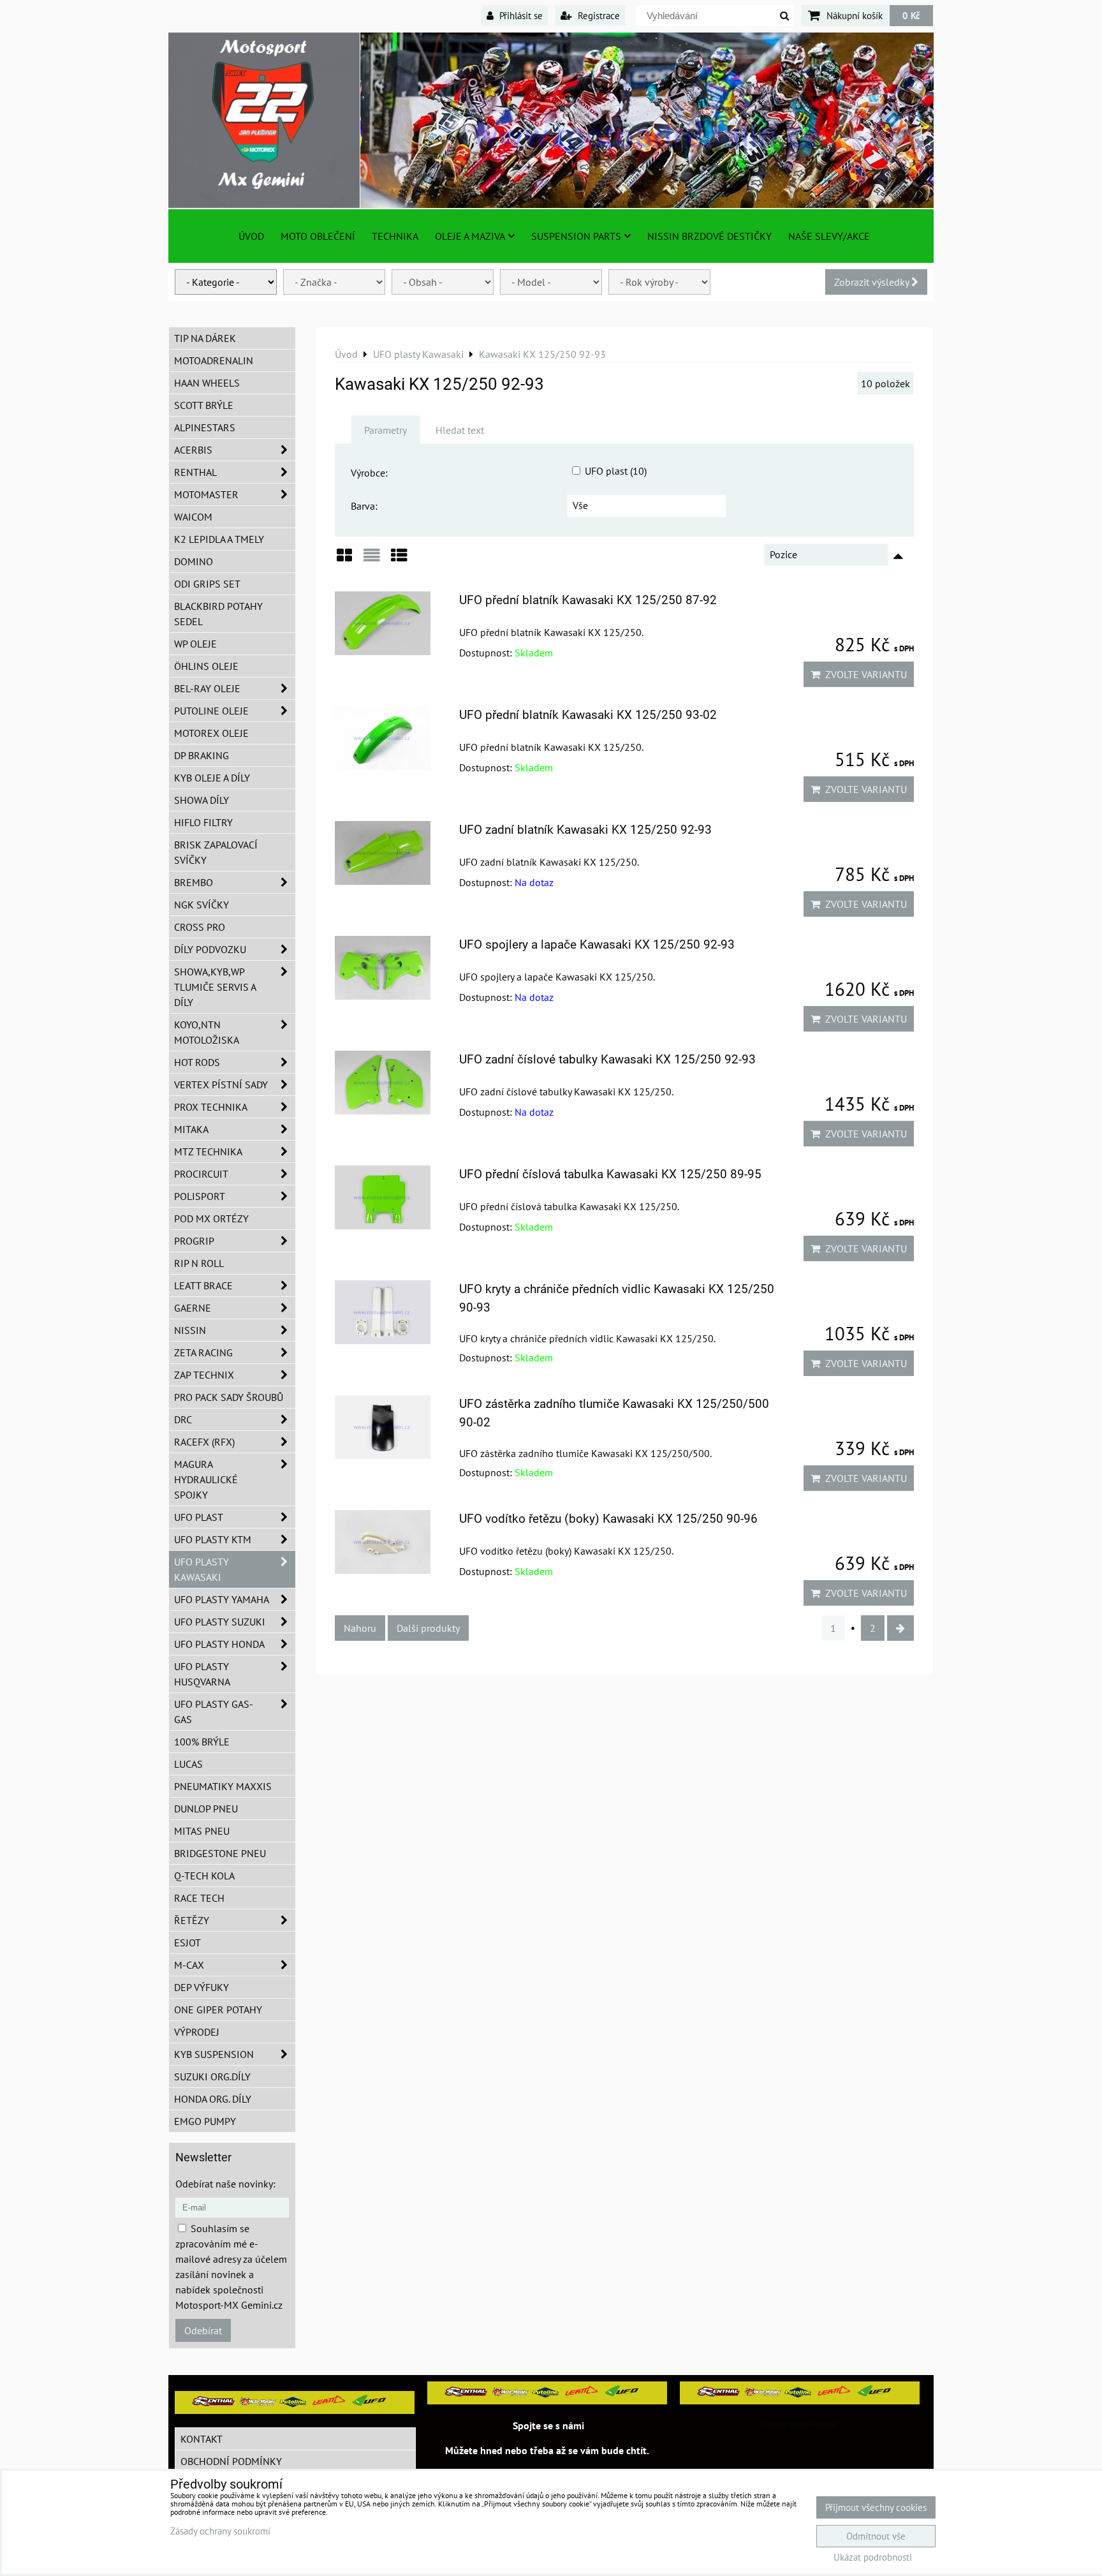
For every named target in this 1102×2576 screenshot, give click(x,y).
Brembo (194, 882)
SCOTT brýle (204, 405)
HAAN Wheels (207, 383)
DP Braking (202, 755)
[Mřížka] (344, 560)
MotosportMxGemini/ (800, 2424)
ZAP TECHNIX (204, 1375)
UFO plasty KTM (213, 1539)
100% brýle (202, 1742)
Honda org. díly (213, 2099)
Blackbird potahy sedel (218, 614)
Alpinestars (205, 427)
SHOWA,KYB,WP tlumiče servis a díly (215, 987)
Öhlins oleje (206, 666)
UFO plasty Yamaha (222, 1599)
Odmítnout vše (876, 2536)
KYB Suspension (214, 2054)
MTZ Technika (208, 1151)
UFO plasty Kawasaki (202, 1569)
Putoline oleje (211, 711)
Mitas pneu (202, 1831)
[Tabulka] (399, 560)
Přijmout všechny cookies (876, 2507)
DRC (183, 1419)
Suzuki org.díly (212, 2076)
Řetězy (192, 1920)
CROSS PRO (200, 927)
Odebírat (203, 2330)
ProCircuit (201, 1174)
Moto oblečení (318, 236)
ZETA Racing (203, 1352)
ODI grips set (207, 584)
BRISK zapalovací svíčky (216, 852)
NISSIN (190, 1330)
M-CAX (189, 1965)
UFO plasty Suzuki (220, 1622)
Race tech (199, 1898)
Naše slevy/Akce (829, 236)
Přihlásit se (520, 15)
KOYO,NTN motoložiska (207, 1032)
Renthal (195, 472)
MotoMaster (206, 494)
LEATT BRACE (203, 1285)
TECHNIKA (395, 236)
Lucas (188, 1764)
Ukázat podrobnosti (873, 2558)
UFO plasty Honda (219, 1644)
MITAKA (191, 1129)
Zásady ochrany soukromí (220, 2531)
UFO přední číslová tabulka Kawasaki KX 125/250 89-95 (610, 1174)
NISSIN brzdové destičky (709, 236)
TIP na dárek (205, 338)
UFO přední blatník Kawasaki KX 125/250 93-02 (588, 715)
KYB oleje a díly (212, 778)
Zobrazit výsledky (873, 282)
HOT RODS (197, 1062)
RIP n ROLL (199, 1263)
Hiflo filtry (203, 822)
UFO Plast (199, 1517)
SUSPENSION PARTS (576, 236)
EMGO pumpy (205, 2121)
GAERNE (193, 1308)
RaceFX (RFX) (204, 1442)
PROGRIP (194, 1241)
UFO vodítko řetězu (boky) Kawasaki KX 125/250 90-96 (608, 1519)
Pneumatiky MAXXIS (223, 1786)
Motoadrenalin (214, 360)
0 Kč (911, 15)
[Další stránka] (900, 1628)
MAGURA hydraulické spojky (206, 1479)
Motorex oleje (211, 733)
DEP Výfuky (202, 1987)
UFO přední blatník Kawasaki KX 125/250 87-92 (588, 600)
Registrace (598, 15)
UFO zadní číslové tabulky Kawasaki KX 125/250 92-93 (607, 1059)
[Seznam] (372, 560)
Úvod (251, 236)
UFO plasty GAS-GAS (214, 1712)
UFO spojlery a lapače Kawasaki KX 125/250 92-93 (597, 944)
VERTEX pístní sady (221, 1084)
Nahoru (360, 1628)
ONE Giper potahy (218, 2010)
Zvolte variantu (863, 674)
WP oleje (195, 644)
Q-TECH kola (204, 1876)
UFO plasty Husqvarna (202, 1674)
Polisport (200, 1196)
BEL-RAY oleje (207, 688)
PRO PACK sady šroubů (229, 1397)
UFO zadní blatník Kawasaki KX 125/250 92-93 (585, 830)
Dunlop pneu (206, 1809)
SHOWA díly (202, 800)
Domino (194, 561)
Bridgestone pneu (220, 1853)
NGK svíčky (202, 905)
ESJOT (187, 1943)
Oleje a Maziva (470, 236)
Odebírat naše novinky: (225, 2184)
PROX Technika (211, 1107)
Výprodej (197, 2032)
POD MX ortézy (211, 1218)
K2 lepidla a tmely (219, 539)
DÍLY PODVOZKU (210, 949)
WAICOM (193, 517)
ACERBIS (193, 450)
